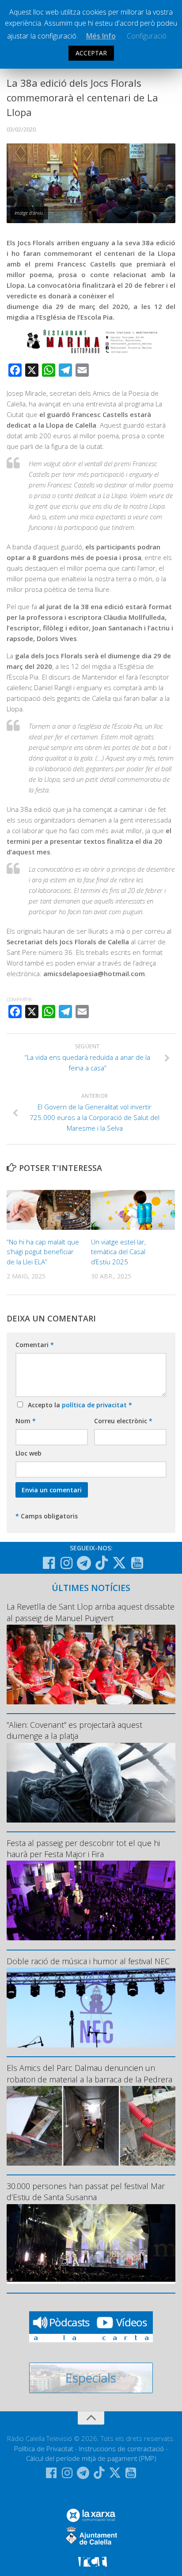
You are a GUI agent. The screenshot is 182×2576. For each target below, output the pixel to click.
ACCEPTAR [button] (91, 53)
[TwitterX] (119, 1563)
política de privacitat (95, 1405)
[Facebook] (49, 1563)
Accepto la (78, 1405)
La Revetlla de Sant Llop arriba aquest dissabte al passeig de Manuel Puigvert (91, 1612)
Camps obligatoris (47, 1516)
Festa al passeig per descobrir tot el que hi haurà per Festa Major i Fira (83, 1848)
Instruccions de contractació (121, 2449)
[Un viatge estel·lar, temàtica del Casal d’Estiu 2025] (133, 1210)
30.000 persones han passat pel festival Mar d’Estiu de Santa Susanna (86, 2192)
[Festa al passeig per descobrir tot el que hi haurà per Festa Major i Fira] (91, 1900)
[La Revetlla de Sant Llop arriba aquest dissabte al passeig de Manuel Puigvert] (91, 1665)
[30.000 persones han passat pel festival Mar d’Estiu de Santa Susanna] (91, 2244)
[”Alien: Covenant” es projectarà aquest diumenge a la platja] (91, 1783)
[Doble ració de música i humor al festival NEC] (91, 2008)
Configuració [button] (147, 36)
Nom (26, 1421)
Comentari (35, 1345)
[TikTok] (102, 1563)
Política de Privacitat (44, 2449)
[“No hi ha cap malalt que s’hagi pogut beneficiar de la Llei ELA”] (49, 1210)
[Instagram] (66, 1563)
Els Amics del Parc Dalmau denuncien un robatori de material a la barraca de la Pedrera (89, 2073)
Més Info (101, 36)
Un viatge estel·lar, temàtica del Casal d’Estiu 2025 (118, 1252)
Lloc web (28, 1453)
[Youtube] (137, 1563)
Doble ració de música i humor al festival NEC (88, 1961)
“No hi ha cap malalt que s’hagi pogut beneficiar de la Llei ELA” (43, 1252)
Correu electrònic (123, 1421)
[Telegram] (84, 1563)
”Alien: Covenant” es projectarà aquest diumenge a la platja (74, 1730)
